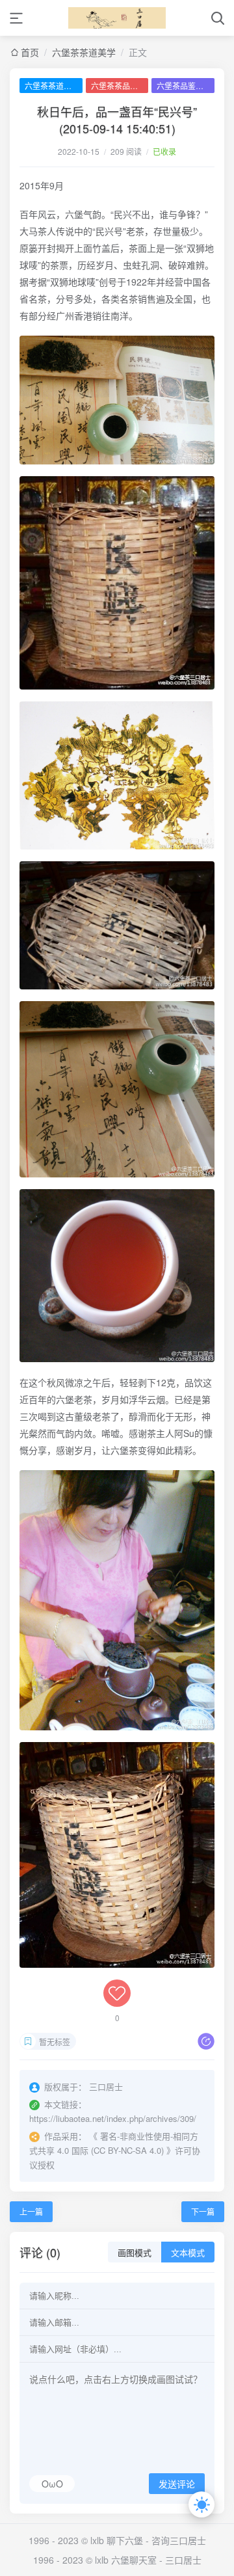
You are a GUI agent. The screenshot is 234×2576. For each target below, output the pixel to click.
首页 (30, 52)
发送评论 (177, 2484)
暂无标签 (55, 2042)
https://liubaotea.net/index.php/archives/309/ (113, 2118)
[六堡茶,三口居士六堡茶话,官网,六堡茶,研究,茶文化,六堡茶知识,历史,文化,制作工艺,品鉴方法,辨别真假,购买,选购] (117, 18)
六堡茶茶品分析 (118, 86)
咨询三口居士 (179, 2540)
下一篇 (203, 2211)
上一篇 (31, 2211)
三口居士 (183, 2560)
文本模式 (188, 2253)
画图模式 (135, 2253)
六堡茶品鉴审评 (184, 86)
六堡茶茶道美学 (84, 52)
